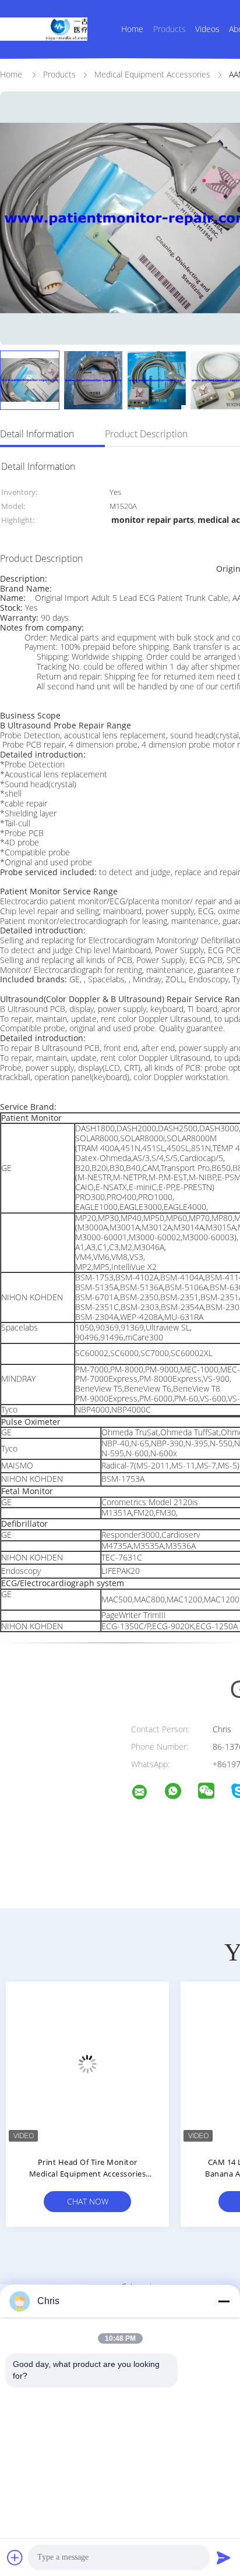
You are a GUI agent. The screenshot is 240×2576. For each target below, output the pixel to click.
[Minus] (224, 2301)
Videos (207, 29)
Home (132, 29)
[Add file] (15, 2557)
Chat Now (88, 2201)
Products (170, 29)
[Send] (224, 2557)
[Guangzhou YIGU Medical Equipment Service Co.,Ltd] (147, 1794)
